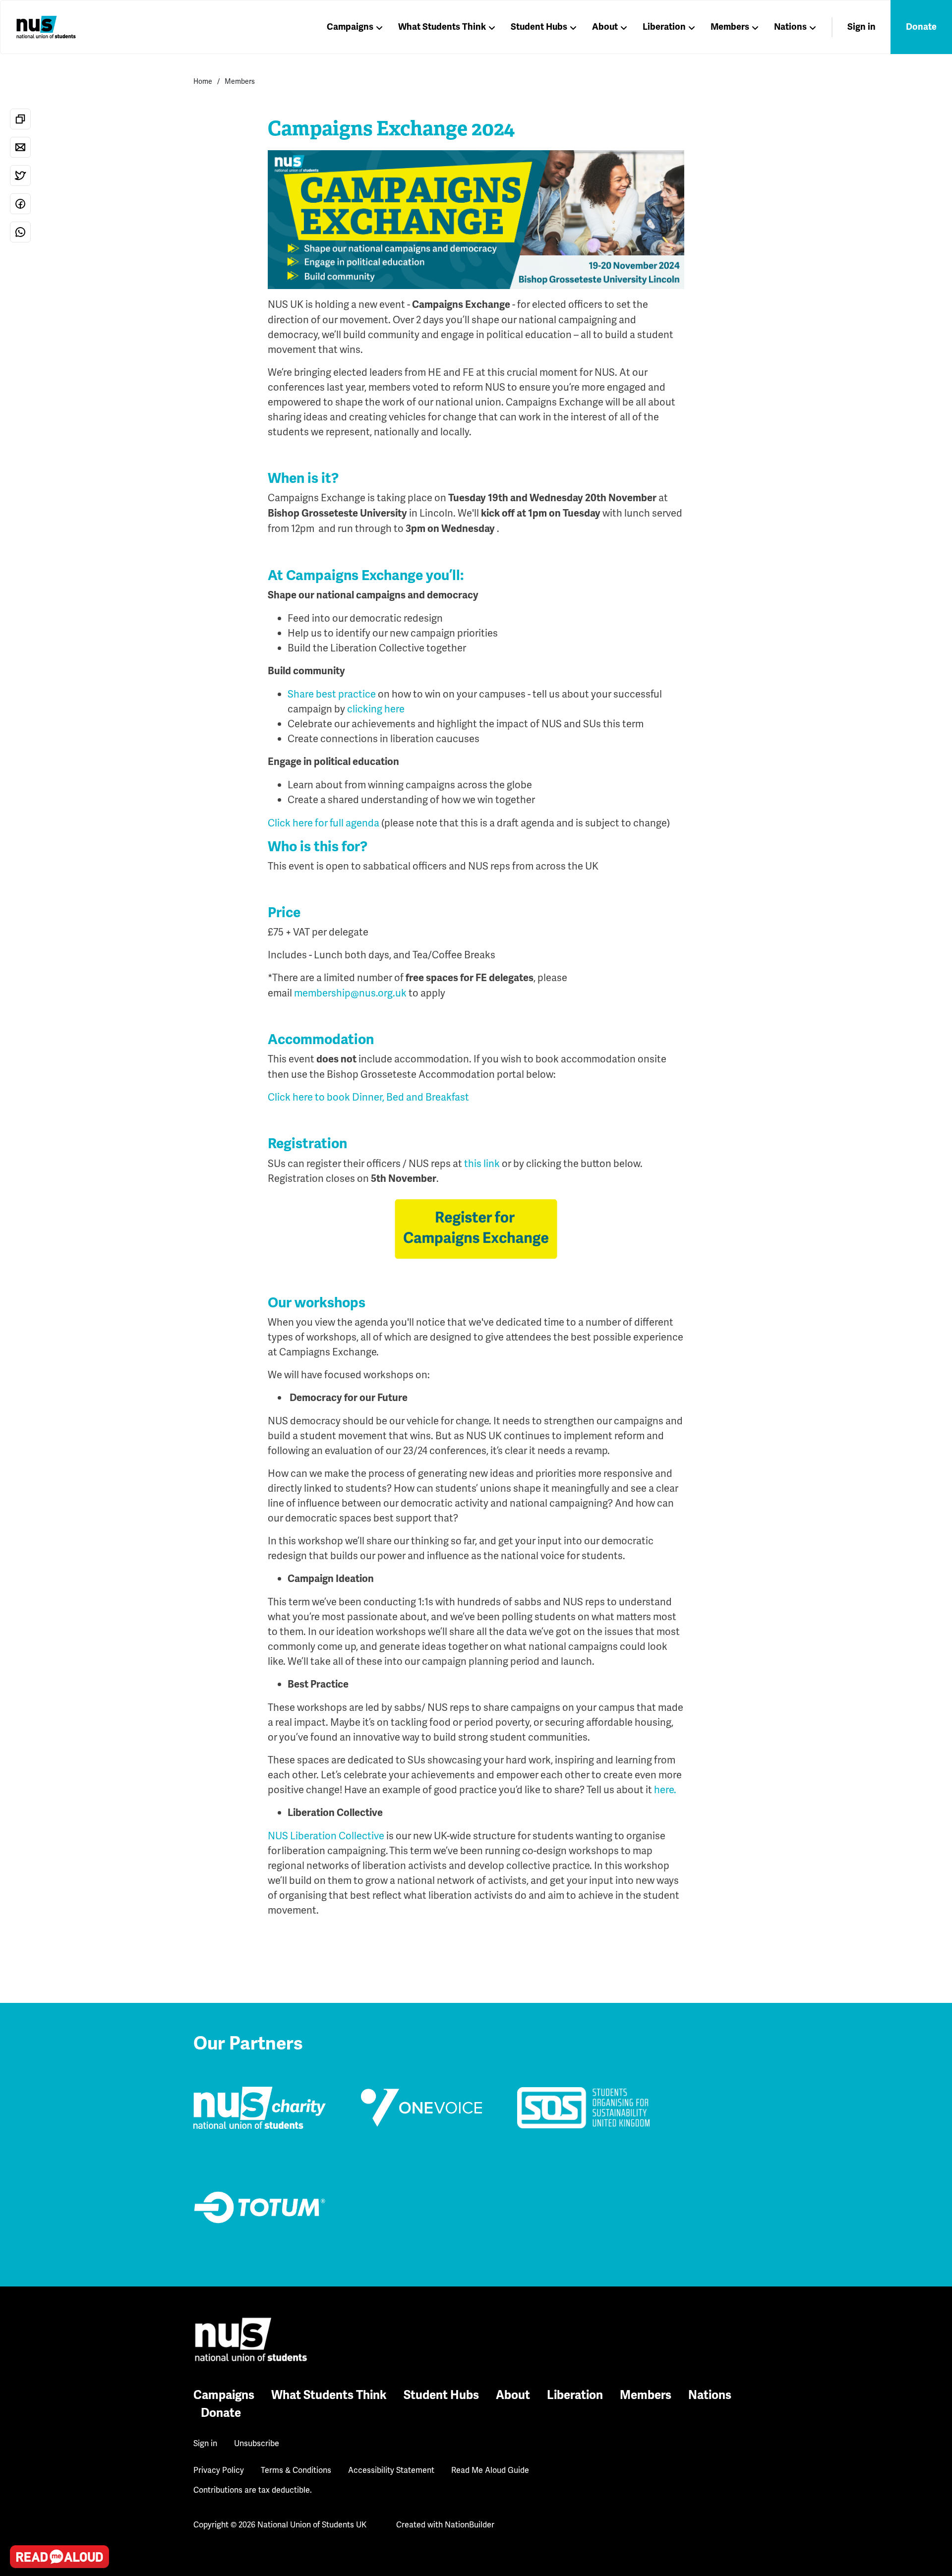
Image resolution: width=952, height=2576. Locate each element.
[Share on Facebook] (20, 204)
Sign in (862, 27)
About (605, 27)
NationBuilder (470, 2525)
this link (482, 1164)
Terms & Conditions (296, 2470)
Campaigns (350, 27)
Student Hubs (539, 27)
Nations (790, 27)
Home (203, 81)
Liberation (664, 27)
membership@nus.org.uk (350, 993)
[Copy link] (20, 119)
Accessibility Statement (391, 2470)
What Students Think (442, 27)
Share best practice (332, 694)
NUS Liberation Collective (326, 1836)
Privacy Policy (219, 2470)
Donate (921, 27)
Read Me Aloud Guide (490, 2470)
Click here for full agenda (324, 823)
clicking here (377, 709)
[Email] (20, 147)
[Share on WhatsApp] (20, 232)
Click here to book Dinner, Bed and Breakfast (368, 1097)
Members (730, 27)
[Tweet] (20, 176)
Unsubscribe (257, 2443)
